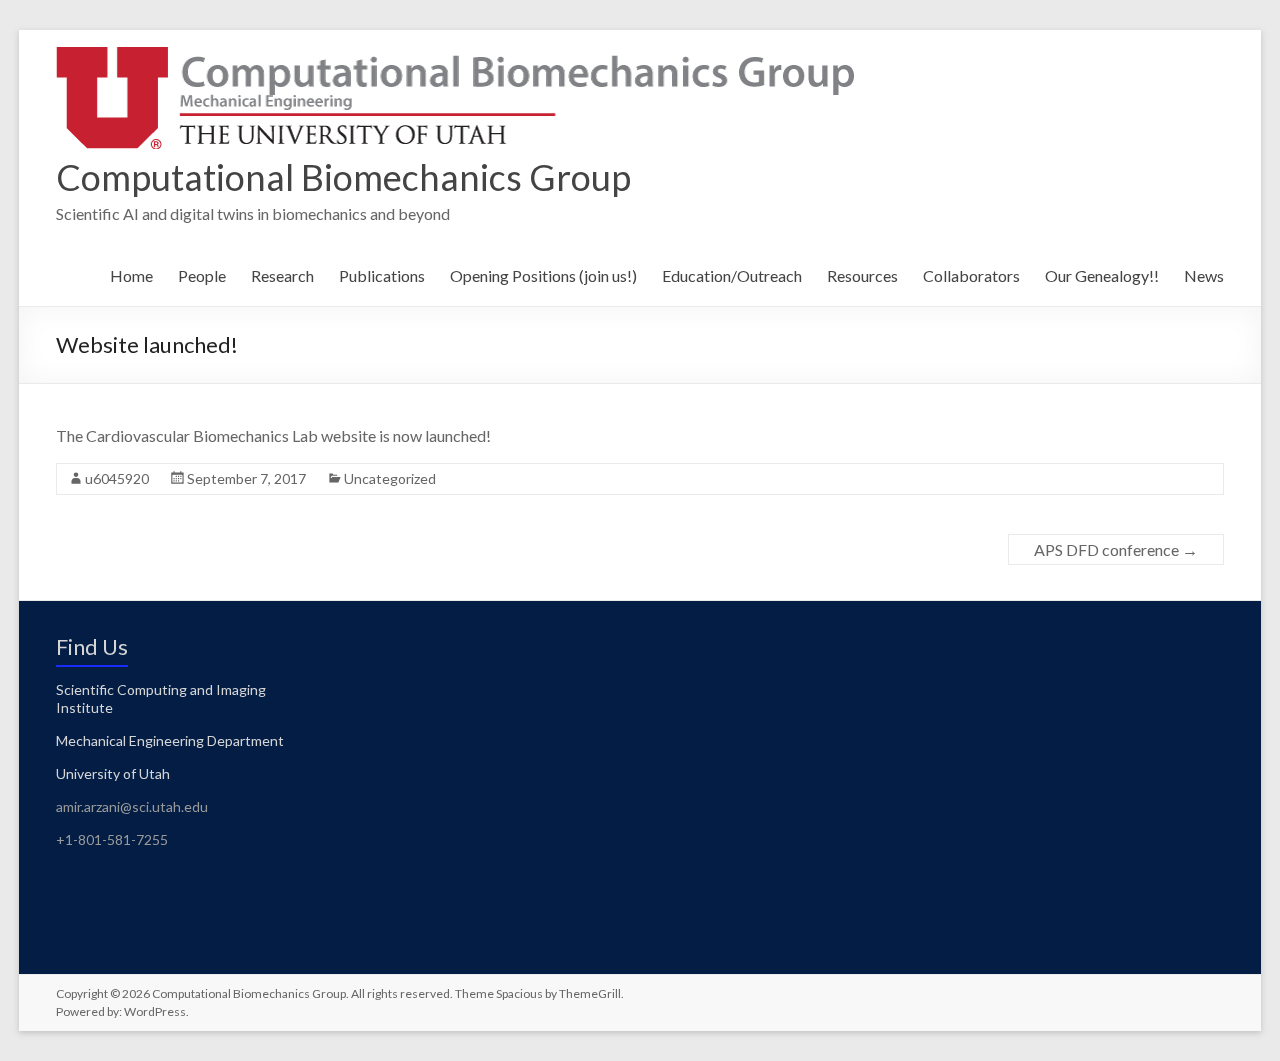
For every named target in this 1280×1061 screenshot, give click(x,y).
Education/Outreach (732, 275)
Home (131, 275)
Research (282, 275)
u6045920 (117, 478)
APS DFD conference (1116, 549)
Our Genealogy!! (1102, 275)
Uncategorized (390, 478)
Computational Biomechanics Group (343, 177)
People (202, 275)
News (1204, 275)
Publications (382, 275)
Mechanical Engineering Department (170, 740)
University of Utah (113, 773)
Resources (862, 275)
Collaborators (971, 275)
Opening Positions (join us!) (543, 275)
